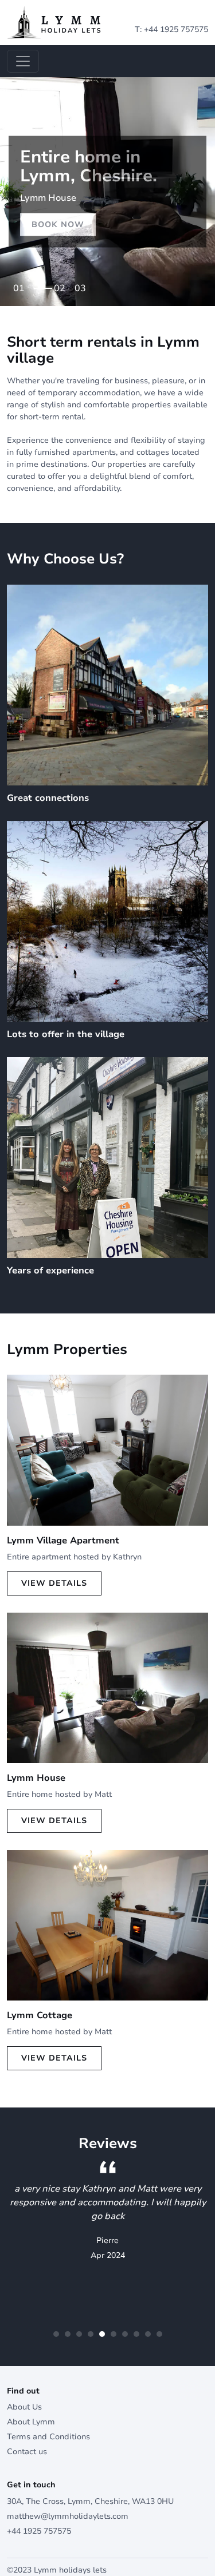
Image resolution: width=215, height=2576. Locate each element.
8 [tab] (136, 2334)
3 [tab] (83, 285)
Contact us (27, 2452)
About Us (24, 2407)
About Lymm (31, 2422)
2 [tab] (42, 285)
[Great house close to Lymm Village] (107, 1687)
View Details (54, 1583)
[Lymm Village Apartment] (107, 1450)
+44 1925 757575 (176, 29)
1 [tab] (22, 285)
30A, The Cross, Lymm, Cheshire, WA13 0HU (90, 2501)
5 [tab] (102, 2334)
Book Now (58, 225)
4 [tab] (91, 2334)
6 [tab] (114, 2334)
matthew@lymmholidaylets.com (68, 2516)
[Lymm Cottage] (107, 1925)
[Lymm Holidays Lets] (54, 22)
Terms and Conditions (48, 2437)
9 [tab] (148, 2334)
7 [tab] (125, 2334)
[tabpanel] (107, 192)
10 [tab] (159, 2334)
